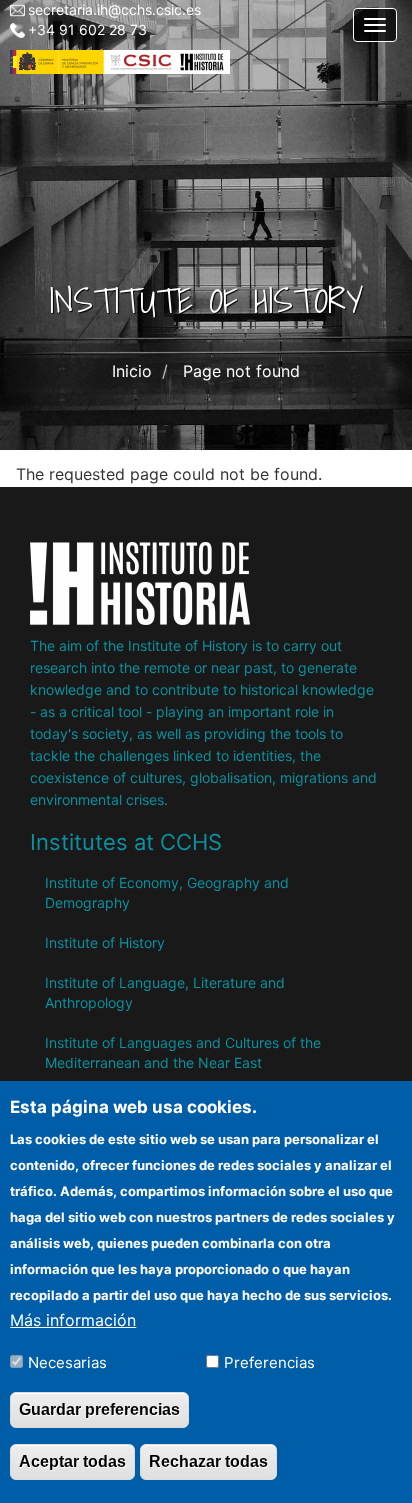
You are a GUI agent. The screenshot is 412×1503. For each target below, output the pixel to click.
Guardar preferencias (99, 1409)
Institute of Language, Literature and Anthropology (165, 992)
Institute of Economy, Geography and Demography (167, 892)
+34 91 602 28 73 (87, 29)
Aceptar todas (72, 1461)
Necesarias (67, 1362)
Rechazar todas (208, 1461)
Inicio (132, 371)
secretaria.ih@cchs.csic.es (114, 9)
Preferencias (269, 1362)
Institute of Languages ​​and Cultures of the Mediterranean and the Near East (183, 1052)
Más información (73, 1320)
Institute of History (105, 942)
